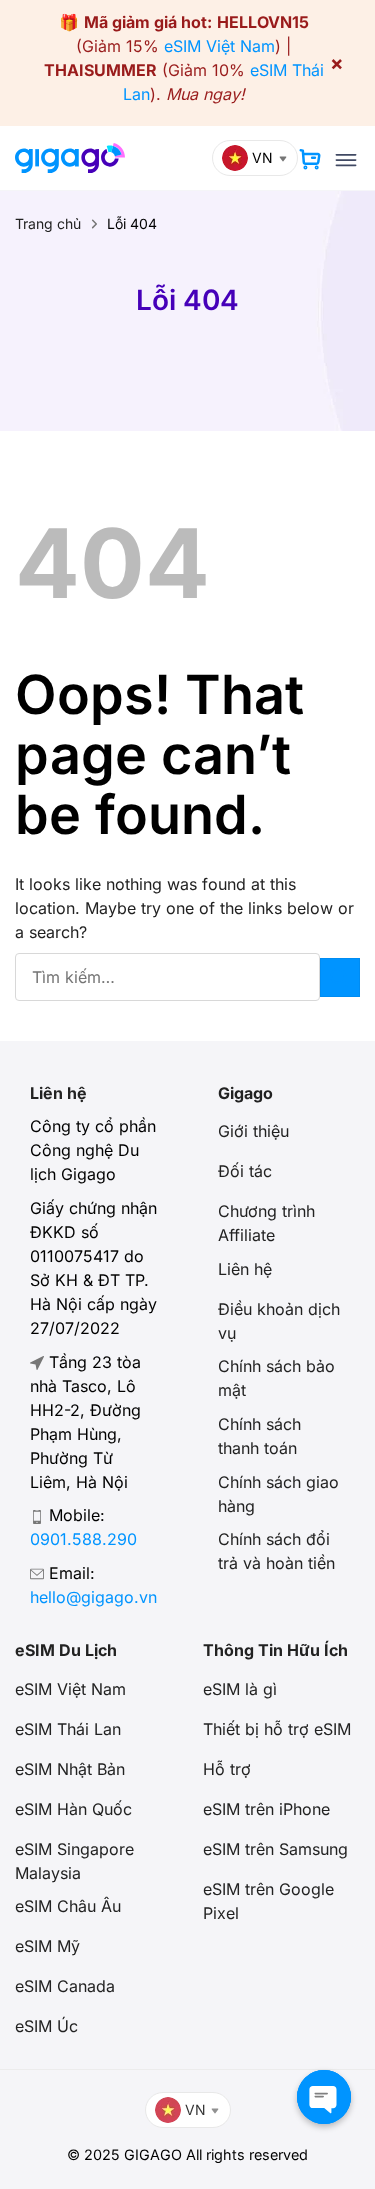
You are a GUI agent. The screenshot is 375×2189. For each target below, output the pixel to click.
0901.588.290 (83, 1539)
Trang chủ (48, 223)
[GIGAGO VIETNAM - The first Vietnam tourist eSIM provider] (70, 158)
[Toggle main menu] (346, 160)
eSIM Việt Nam (219, 46)
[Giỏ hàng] (310, 159)
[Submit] (340, 977)
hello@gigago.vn (93, 1597)
